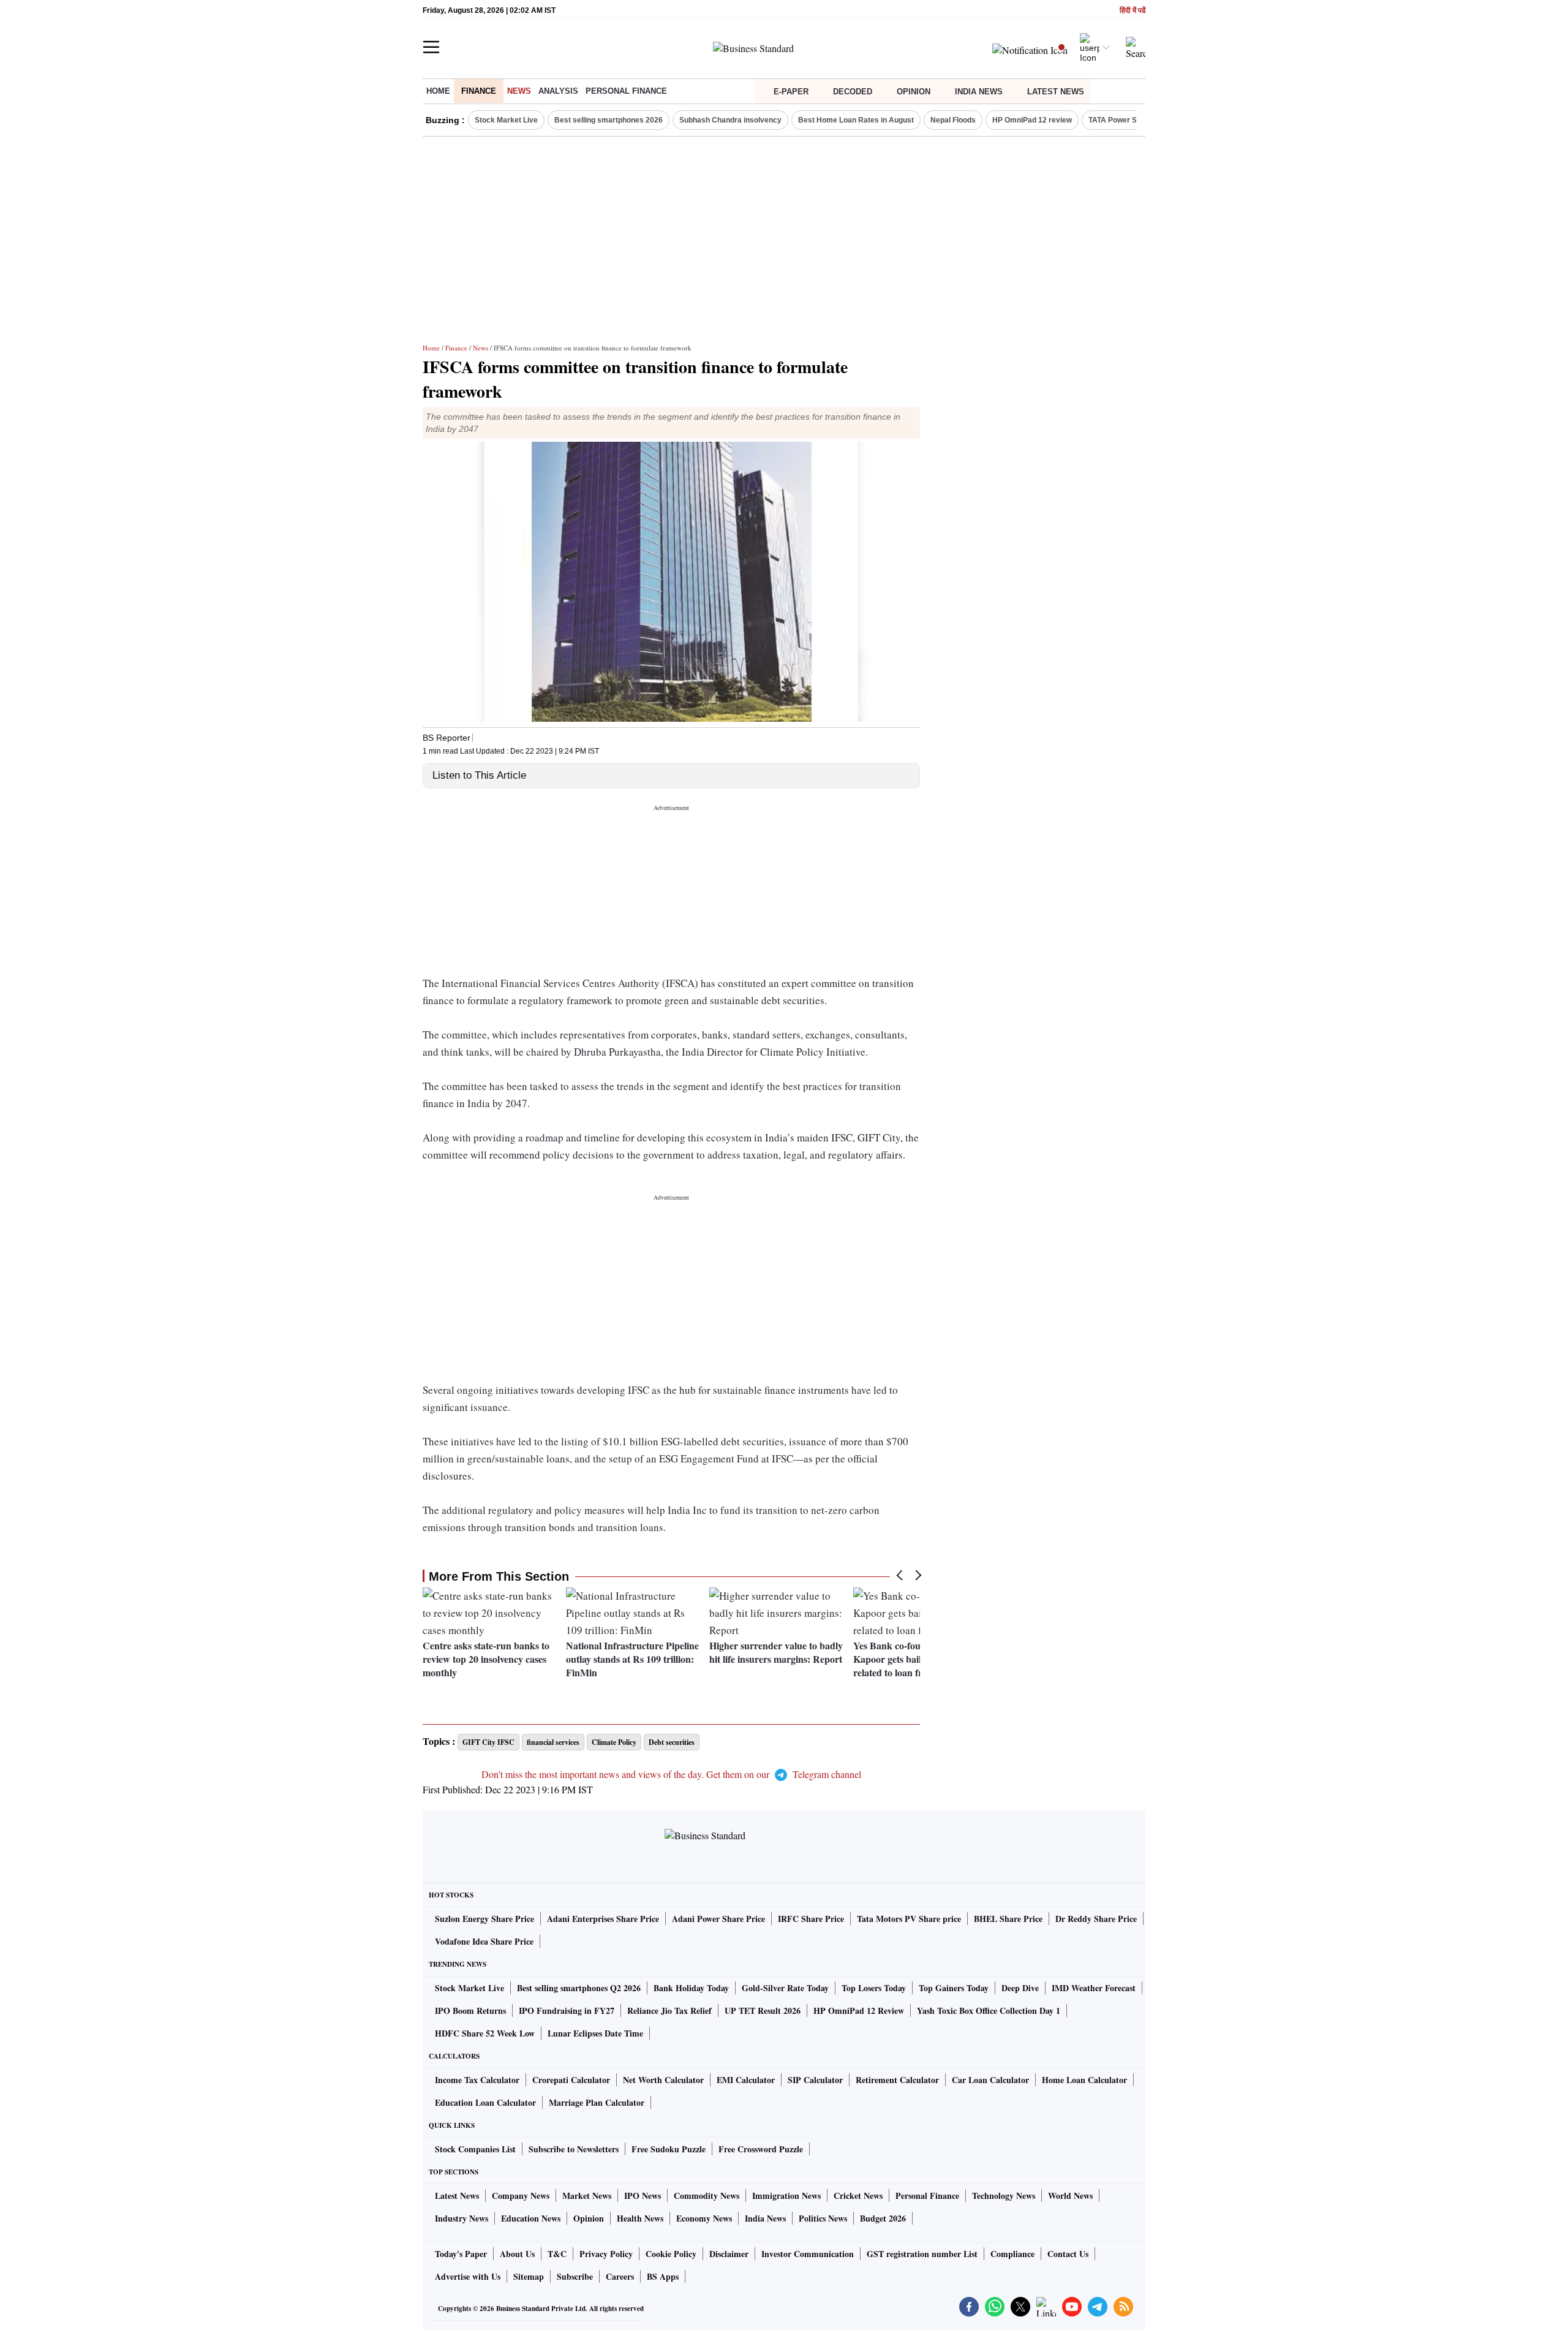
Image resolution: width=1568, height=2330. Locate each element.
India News (979, 92)
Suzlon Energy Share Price (484, 1919)
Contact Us (1068, 2254)
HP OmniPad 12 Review (859, 2010)
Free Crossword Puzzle (761, 2149)
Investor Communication (808, 2254)
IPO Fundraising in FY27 (567, 2010)
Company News (521, 2196)
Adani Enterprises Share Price (603, 1919)
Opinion (914, 92)
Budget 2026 (883, 2218)
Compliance (1012, 2254)
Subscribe (575, 2276)
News (519, 91)
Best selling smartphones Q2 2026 (579, 1988)
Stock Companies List (475, 2149)
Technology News (1004, 2196)
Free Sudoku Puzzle (669, 2149)
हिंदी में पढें (1133, 11)
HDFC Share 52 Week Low (485, 2033)
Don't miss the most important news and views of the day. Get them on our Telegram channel (671, 1774)
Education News (531, 2218)
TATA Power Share (1121, 120)
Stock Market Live (506, 120)
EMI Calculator (746, 2080)
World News (1070, 2196)
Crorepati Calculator (571, 2080)
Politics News (823, 2218)
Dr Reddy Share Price (1096, 1919)
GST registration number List (922, 2254)
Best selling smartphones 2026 (609, 120)
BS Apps (663, 2276)
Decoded (853, 92)
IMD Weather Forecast (1094, 1988)
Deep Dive (1020, 1988)
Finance (479, 91)
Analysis (558, 91)
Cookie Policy (671, 2254)
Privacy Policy (606, 2254)
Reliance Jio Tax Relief (669, 2010)
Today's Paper (461, 2254)
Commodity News (707, 2196)
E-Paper (791, 92)
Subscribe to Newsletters (574, 2149)
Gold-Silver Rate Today (785, 1988)
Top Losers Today (874, 1988)
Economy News (704, 2218)
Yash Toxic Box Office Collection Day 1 (989, 2010)
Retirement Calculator (897, 2080)
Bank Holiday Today (691, 1988)
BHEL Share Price (1008, 1919)
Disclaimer (729, 2254)
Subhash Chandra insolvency (730, 120)
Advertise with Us (468, 2276)
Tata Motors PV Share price (909, 1919)
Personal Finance (626, 91)
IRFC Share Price (811, 1919)
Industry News (462, 2218)
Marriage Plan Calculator (597, 2102)
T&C (557, 2254)
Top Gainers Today (954, 1988)
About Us (517, 2254)
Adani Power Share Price (718, 1919)
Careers (620, 2276)
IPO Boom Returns (470, 2010)
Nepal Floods (953, 120)
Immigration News (786, 2196)
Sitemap (529, 2276)
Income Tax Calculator (477, 2080)
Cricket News (858, 2196)
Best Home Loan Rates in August (856, 120)
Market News (587, 2196)
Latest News (1056, 92)
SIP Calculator (815, 2080)
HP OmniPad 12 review (1032, 120)
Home (438, 91)
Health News (640, 2218)
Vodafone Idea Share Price (484, 1941)
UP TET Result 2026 (763, 2010)
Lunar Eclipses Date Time (595, 2033)
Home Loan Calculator (1084, 2080)
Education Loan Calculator (485, 2102)
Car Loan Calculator (990, 2080)
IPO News (643, 2196)
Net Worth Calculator (663, 2080)
